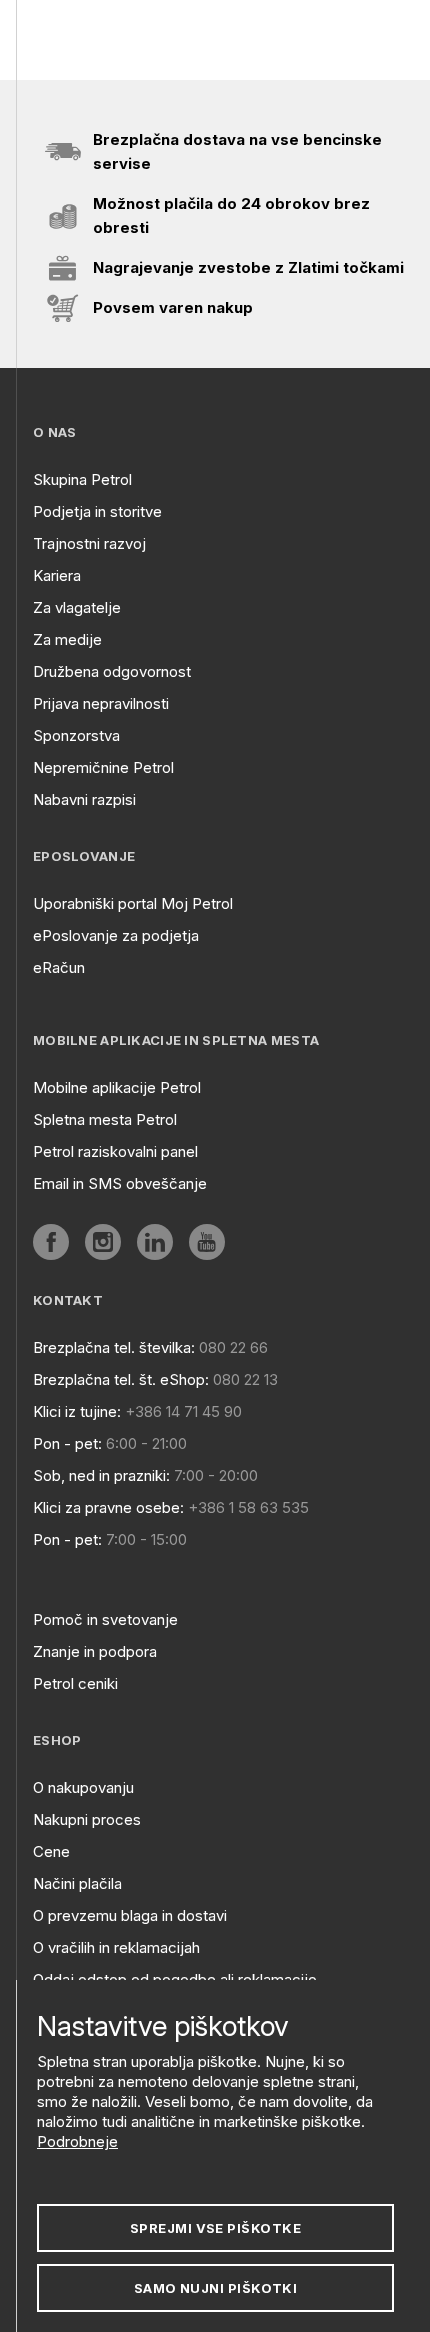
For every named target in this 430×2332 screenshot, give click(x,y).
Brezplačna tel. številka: (114, 1347)
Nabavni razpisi (84, 799)
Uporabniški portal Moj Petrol (133, 903)
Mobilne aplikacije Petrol (117, 1087)
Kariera (57, 575)
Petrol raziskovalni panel (115, 1151)
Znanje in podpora (95, 1651)
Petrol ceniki (75, 1683)
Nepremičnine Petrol (103, 767)
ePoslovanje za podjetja (116, 935)
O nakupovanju (83, 1787)
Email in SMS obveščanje (120, 1183)
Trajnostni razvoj (89, 543)
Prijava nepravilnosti (101, 703)
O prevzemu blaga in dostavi (130, 1915)
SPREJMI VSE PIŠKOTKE (215, 2228)
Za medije (67, 639)
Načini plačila (77, 1883)
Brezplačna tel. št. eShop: (121, 1379)
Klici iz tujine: (77, 1411)
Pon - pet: (67, 1443)
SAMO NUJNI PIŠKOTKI (216, 2288)
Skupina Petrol (82, 479)
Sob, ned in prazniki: (101, 1475)
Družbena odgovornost (112, 671)
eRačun (59, 967)
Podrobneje (77, 2141)
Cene (51, 1851)
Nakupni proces (87, 1819)
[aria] (51, 1242)
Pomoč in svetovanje (105, 1619)
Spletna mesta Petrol (105, 1119)
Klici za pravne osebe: (108, 1507)
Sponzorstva (76, 735)
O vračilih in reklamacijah (116, 1947)
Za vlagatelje (77, 607)
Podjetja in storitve (97, 511)
